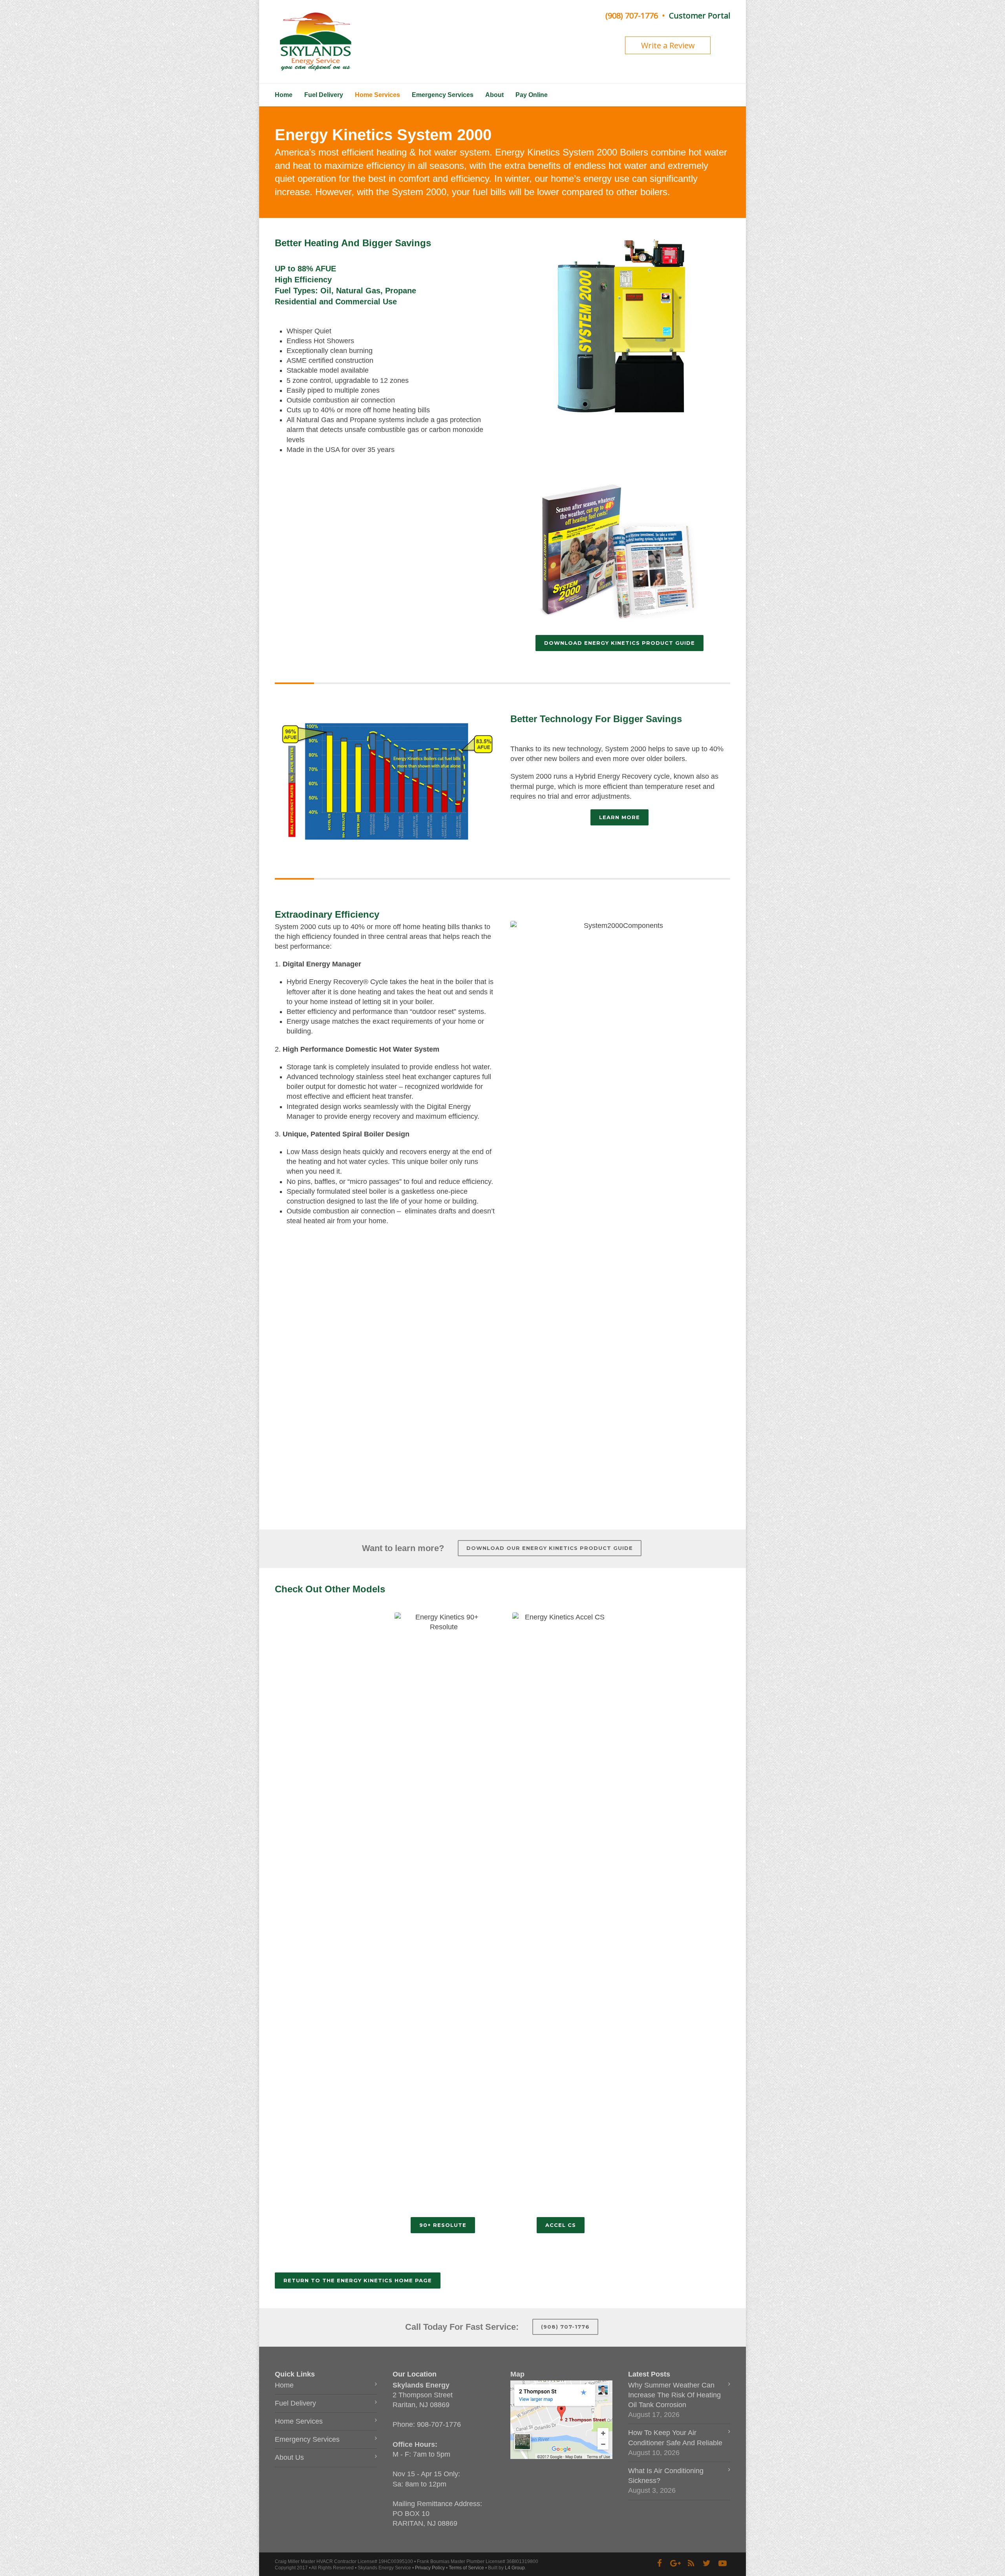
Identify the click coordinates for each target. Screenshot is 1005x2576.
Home (284, 95)
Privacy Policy (430, 2568)
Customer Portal (700, 16)
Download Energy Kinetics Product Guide (619, 643)
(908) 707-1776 (632, 16)
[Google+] (675, 2563)
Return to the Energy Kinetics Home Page (358, 2280)
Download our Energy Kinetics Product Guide (550, 1548)
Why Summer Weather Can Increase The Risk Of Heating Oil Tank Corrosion (674, 2395)
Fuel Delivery (324, 95)
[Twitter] (707, 2563)
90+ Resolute (443, 2225)
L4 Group (515, 2568)
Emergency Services (443, 95)
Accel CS (561, 2225)
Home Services (377, 95)
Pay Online (532, 95)
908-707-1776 (439, 2424)
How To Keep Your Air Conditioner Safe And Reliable (675, 2438)
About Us (289, 2457)
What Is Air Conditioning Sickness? (666, 2476)
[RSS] (691, 2563)
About (494, 95)
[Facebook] (660, 2563)
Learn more (619, 817)
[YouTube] (722, 2563)
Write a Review (668, 45)
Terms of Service (466, 2568)
